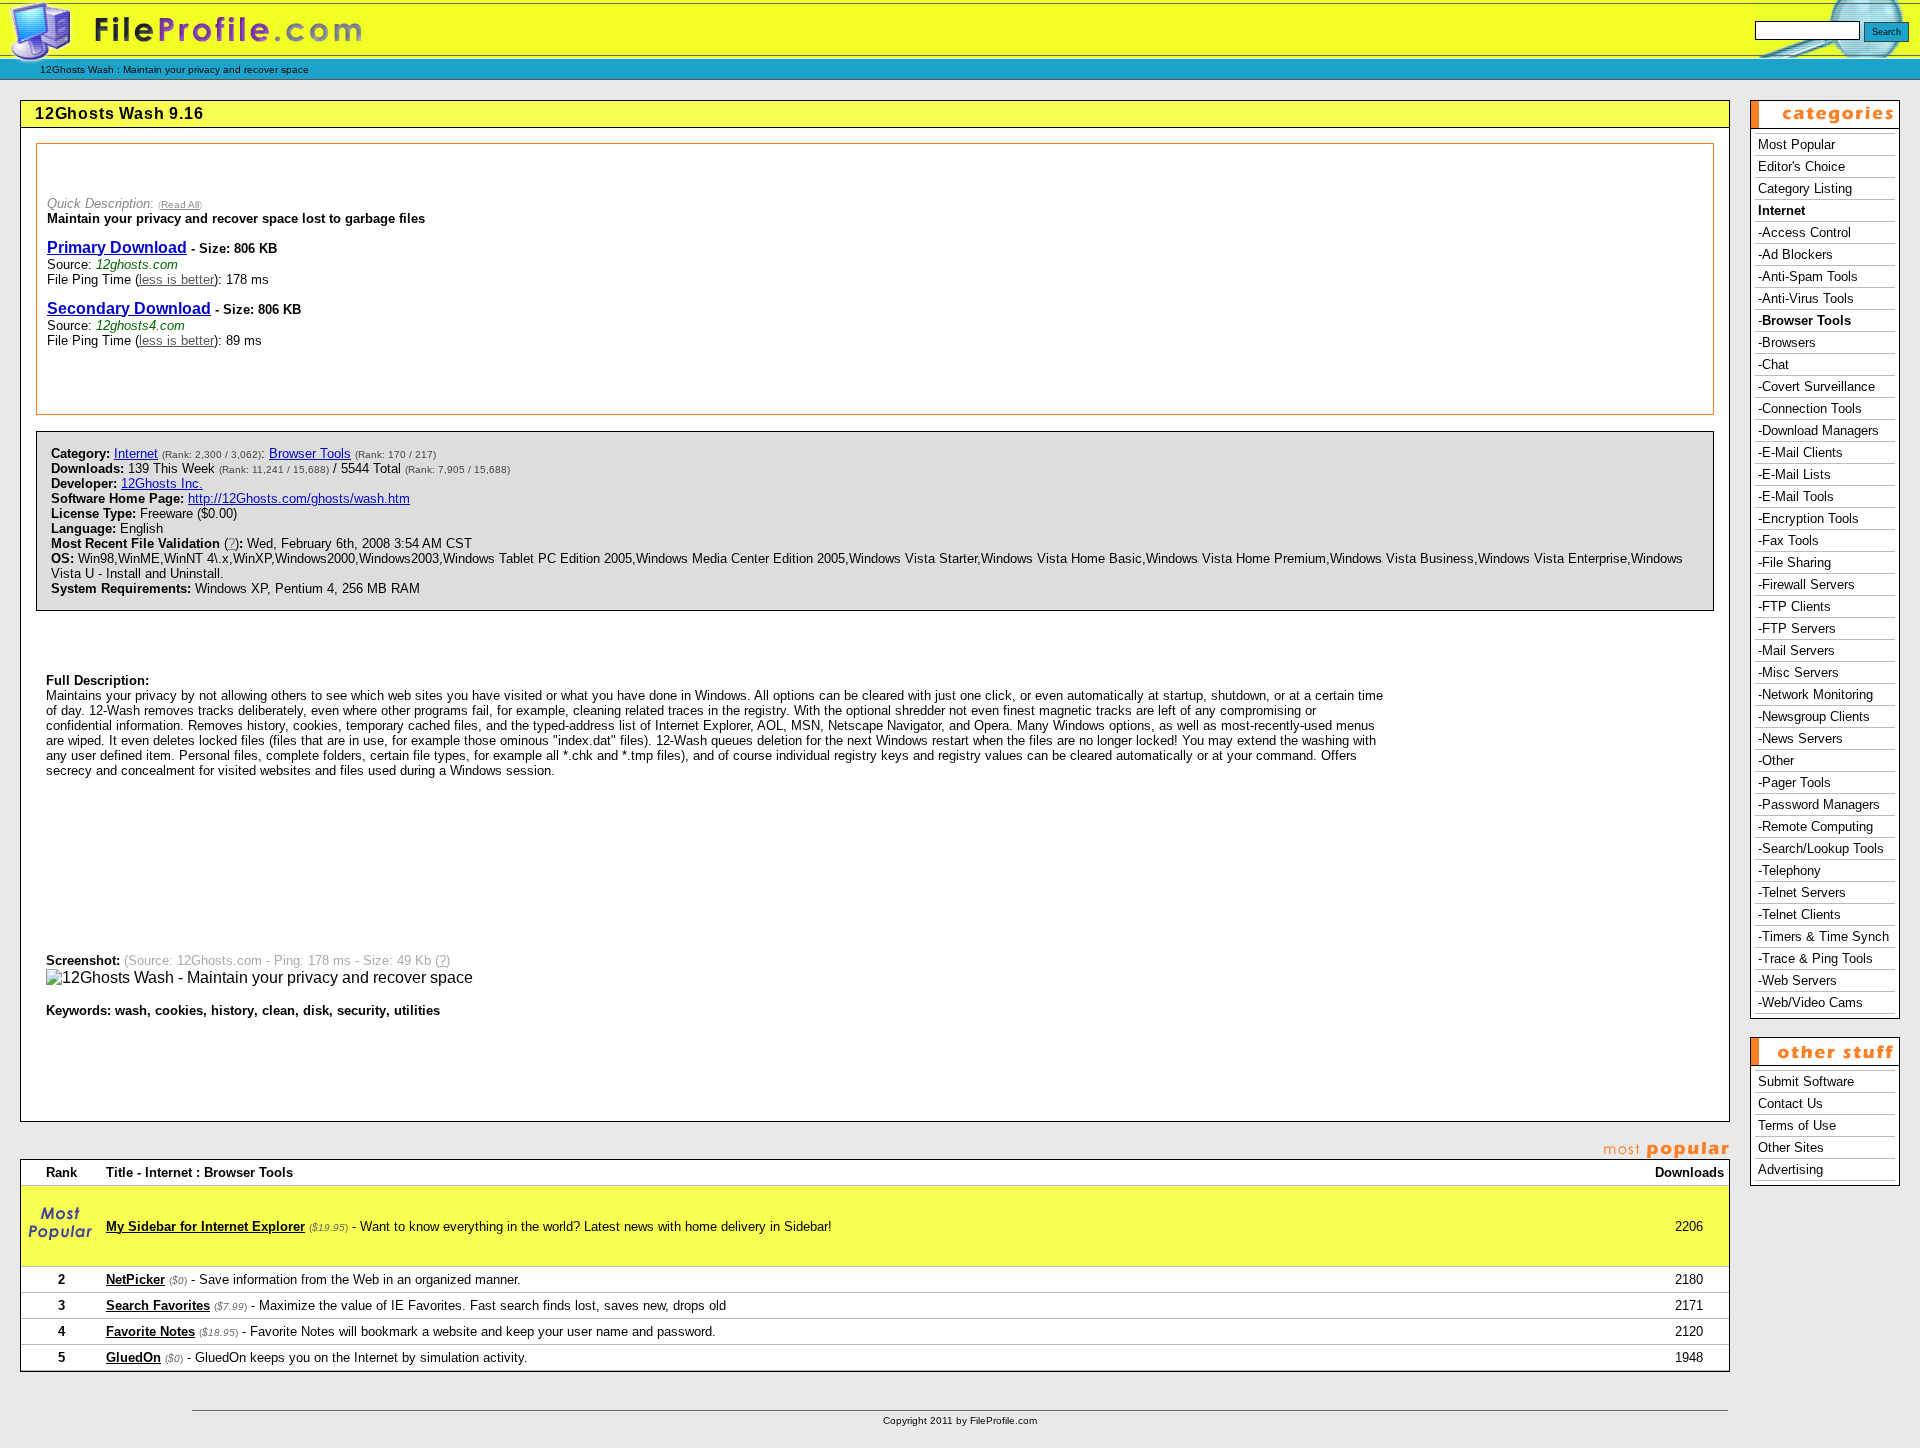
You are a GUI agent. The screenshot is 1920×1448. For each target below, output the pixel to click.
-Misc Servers (1798, 672)
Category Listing (1805, 188)
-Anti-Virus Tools (1806, 298)
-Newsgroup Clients (1814, 716)
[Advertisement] (1126, 279)
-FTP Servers (1797, 628)
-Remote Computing (1815, 826)
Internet (136, 453)
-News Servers (1800, 738)
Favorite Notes (150, 1331)
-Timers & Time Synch (1823, 936)
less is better (176, 279)
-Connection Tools (1810, 408)
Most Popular (1796, 144)
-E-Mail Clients (1800, 452)
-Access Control (1804, 232)
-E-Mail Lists (1794, 474)
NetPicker (135, 1279)
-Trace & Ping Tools (1815, 958)
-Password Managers (1819, 804)
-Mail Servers (1796, 650)
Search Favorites (158, 1305)
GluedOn (133, 1357)
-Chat (1773, 364)
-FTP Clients (1794, 606)
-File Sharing (1794, 562)
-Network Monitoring (1815, 694)
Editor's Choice (1801, 166)
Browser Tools (310, 453)
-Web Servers (1797, 980)
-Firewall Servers (1806, 584)
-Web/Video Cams (1810, 1002)
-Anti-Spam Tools (1808, 276)
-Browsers (1787, 342)
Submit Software (1806, 1081)
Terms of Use (1797, 1125)
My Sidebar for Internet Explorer (205, 1226)
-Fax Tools (1788, 540)
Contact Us (1790, 1103)
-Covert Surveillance (1816, 386)
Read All (180, 204)
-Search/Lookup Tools (1821, 848)
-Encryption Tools (1808, 518)
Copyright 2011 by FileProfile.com (960, 1420)
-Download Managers (1818, 430)
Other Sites (1791, 1147)
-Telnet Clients (1799, 914)
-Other (1776, 760)
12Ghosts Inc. (162, 483)
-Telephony (1789, 870)
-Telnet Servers (1802, 892)
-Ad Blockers (1795, 254)
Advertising (1790, 1169)
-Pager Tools (1794, 782)
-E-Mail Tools (1796, 496)
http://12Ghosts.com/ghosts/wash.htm (299, 498)
